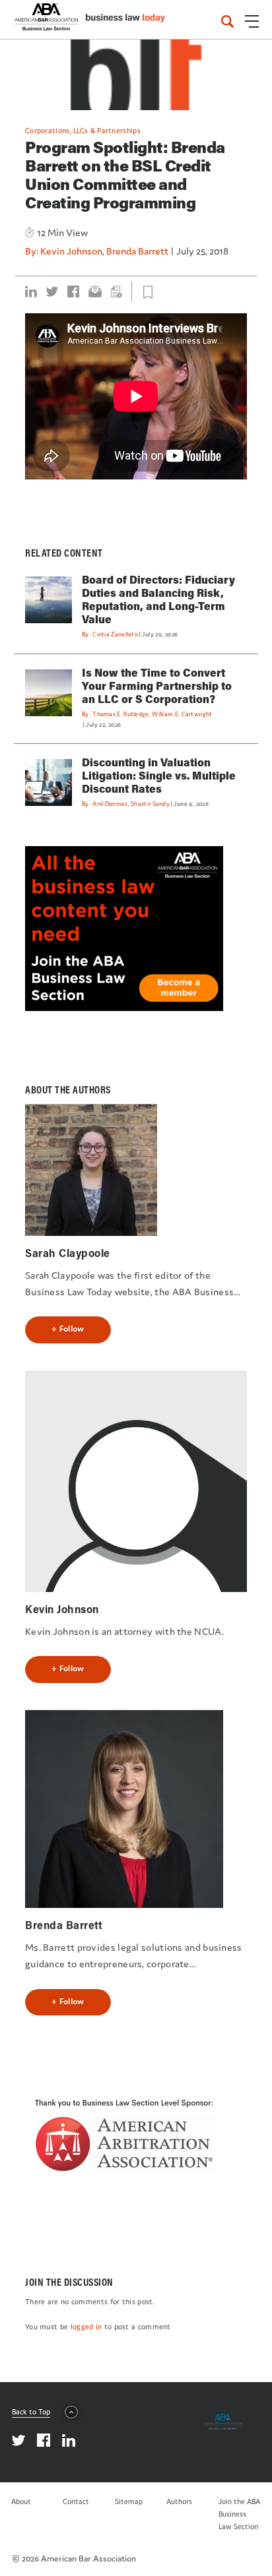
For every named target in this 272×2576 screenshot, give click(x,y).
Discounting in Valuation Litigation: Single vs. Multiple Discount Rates (159, 775)
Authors (179, 2501)
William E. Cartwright (182, 714)
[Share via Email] (95, 291)
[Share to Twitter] (52, 291)
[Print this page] (117, 291)
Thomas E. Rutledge (120, 714)
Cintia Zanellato (115, 634)
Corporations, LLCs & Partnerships (83, 131)
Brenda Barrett (137, 251)
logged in (86, 2327)
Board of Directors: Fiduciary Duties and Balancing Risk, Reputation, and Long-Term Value (158, 599)
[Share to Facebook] (73, 291)
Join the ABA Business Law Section (239, 2514)
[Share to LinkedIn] (31, 291)
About (21, 2501)
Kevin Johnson (71, 251)
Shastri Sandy (150, 804)
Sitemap (129, 2501)
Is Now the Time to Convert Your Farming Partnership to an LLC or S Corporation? (157, 686)
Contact (76, 2501)
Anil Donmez (110, 804)
